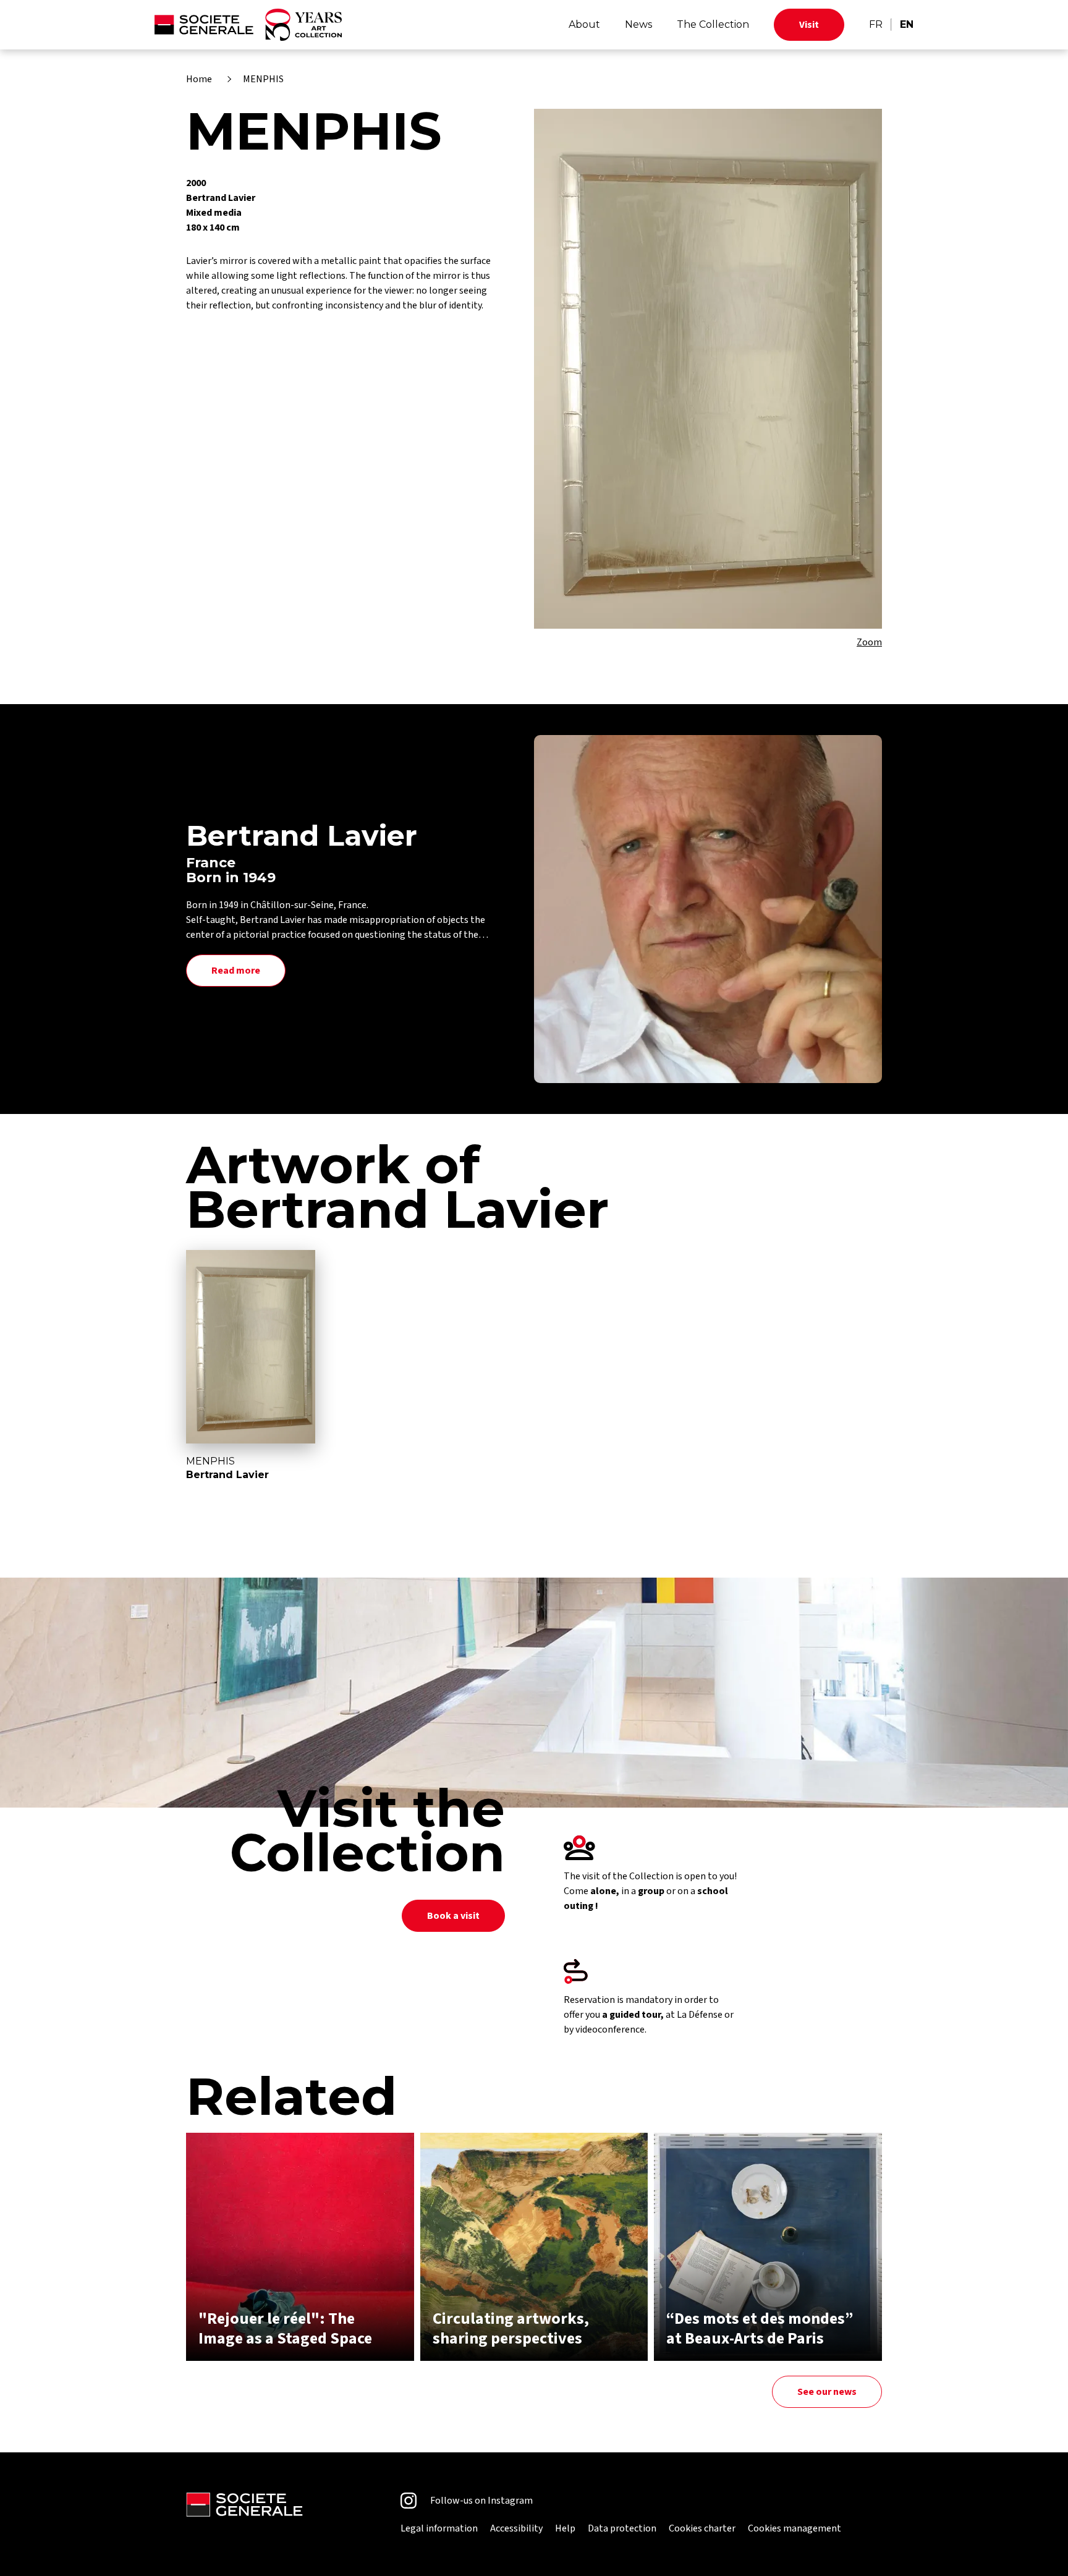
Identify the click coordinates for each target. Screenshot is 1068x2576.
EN (907, 24)
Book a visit (453, 1916)
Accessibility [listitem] (516, 2528)
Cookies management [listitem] (795, 2528)
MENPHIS (263, 79)
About (584, 24)
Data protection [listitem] (622, 2528)
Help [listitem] (565, 2528)
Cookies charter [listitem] (702, 2528)
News (638, 24)
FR (876, 24)
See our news (827, 2392)
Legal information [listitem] (439, 2528)
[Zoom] (708, 369)
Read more (236, 971)
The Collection (713, 24)
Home (199, 79)
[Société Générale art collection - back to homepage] (248, 25)
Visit (809, 25)
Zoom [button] (869, 642)
